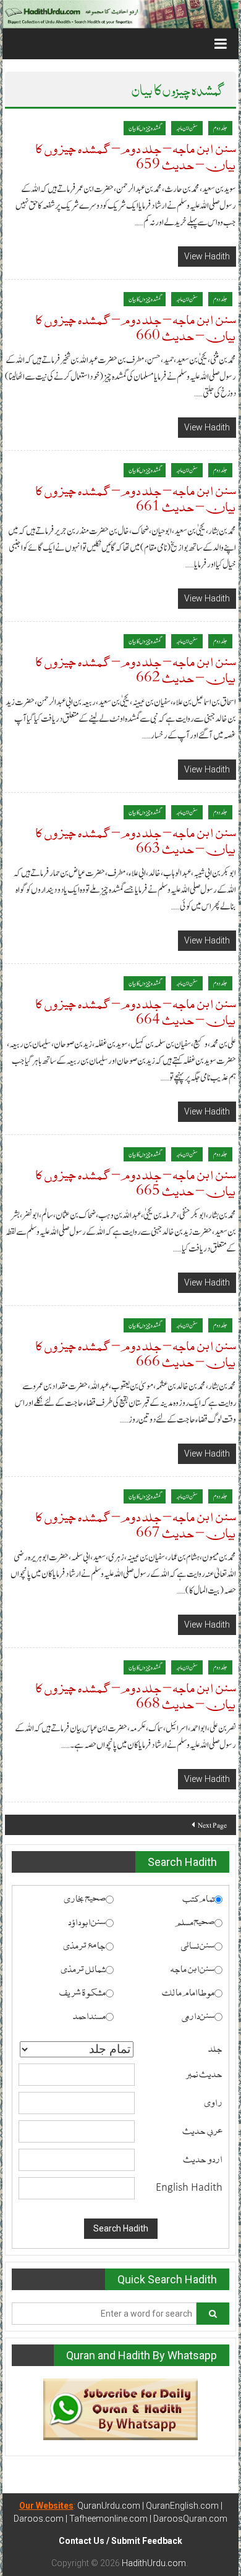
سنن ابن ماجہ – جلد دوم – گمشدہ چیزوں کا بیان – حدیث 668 (136, 1695)
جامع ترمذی (84, 1944)
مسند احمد (89, 2015)
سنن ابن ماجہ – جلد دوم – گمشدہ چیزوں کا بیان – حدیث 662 (136, 668)
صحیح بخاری (85, 1897)
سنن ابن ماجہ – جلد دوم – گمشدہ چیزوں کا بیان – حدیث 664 (136, 1010)
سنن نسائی (198, 1944)
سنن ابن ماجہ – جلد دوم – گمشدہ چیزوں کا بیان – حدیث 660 (136, 326)
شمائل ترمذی (83, 1968)
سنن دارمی (198, 2015)
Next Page (212, 1825)
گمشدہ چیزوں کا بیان (145, 128)
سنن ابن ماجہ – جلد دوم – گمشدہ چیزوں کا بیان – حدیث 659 (136, 155)
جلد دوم (220, 128)
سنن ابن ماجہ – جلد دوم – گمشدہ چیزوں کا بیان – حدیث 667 (136, 1524)
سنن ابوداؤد (87, 1921)
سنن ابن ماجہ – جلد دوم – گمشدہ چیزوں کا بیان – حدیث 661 (136, 497)
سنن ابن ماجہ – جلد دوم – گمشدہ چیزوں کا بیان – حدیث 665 (136, 1181)
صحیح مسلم (195, 1921)
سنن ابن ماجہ (187, 128)
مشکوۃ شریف (82, 1991)
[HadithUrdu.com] (120, 14)
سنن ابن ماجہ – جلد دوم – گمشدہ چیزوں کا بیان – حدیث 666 (136, 1353)
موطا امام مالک (188, 1991)
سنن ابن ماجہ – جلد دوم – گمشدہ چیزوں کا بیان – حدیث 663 (136, 839)
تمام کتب (198, 1897)
